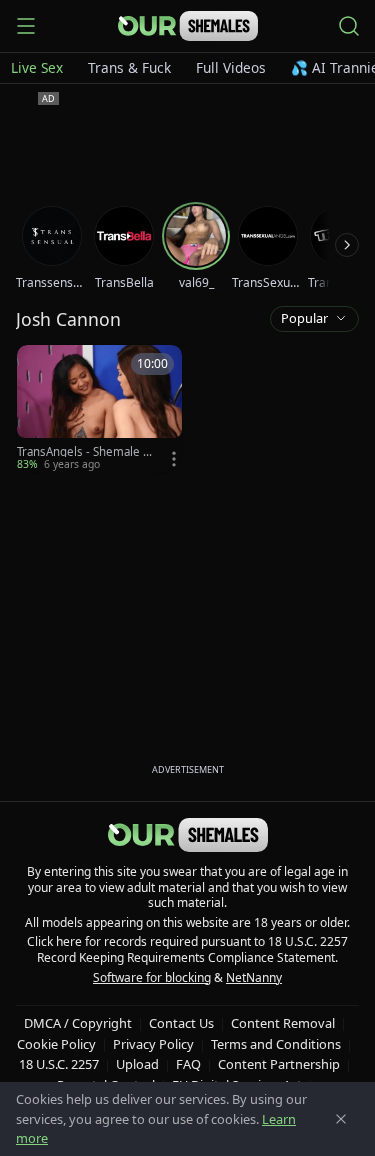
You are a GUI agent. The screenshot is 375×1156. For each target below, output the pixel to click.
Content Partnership (279, 1064)
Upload (137, 1064)
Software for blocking (152, 977)
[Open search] (349, 26)
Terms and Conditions (276, 1044)
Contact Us (181, 1023)
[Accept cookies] (341, 1119)
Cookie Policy (56, 1044)
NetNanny (254, 977)
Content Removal (283, 1023)
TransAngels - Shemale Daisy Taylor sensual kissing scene (87, 452)
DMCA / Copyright (78, 1023)
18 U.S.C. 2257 (59, 1064)
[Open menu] (26, 26)
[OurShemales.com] (188, 26)
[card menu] (174, 459)
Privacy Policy (153, 1044)
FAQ (188, 1064)
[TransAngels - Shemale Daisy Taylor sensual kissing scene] (99, 409)
